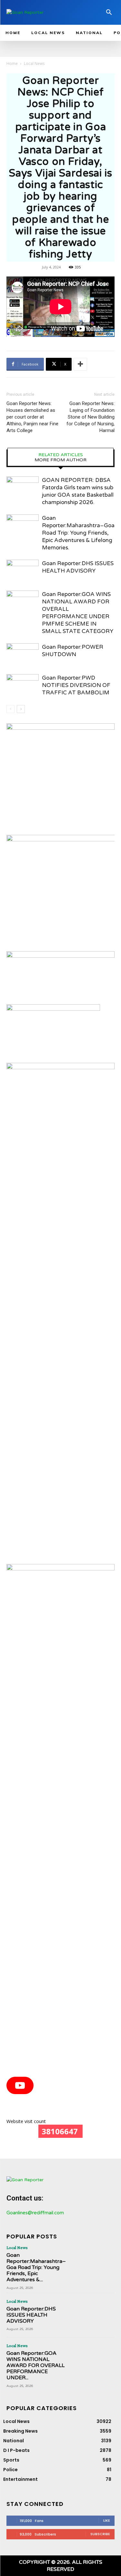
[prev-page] (10, 709)
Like (107, 2520)
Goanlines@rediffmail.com (35, 2213)
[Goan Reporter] (42, 12)
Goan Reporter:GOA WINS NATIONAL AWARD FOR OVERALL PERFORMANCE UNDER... (35, 2366)
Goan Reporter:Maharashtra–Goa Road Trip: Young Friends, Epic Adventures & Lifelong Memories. (78, 533)
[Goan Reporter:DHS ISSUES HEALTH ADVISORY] (23, 571)
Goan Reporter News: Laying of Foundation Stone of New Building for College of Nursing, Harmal (91, 417)
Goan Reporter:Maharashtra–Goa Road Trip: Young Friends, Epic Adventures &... (36, 2268)
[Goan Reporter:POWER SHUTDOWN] (23, 654)
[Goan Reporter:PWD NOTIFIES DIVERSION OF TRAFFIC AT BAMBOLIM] (23, 685)
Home (12, 63)
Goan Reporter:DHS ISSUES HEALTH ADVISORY (31, 2315)
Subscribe (100, 2534)
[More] (80, 364)
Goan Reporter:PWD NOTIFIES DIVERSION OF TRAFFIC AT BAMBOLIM (76, 685)
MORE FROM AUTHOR (60, 460)
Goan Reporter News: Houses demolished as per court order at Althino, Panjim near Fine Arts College (32, 417)
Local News (34, 63)
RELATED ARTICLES (61, 455)
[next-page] (21, 709)
